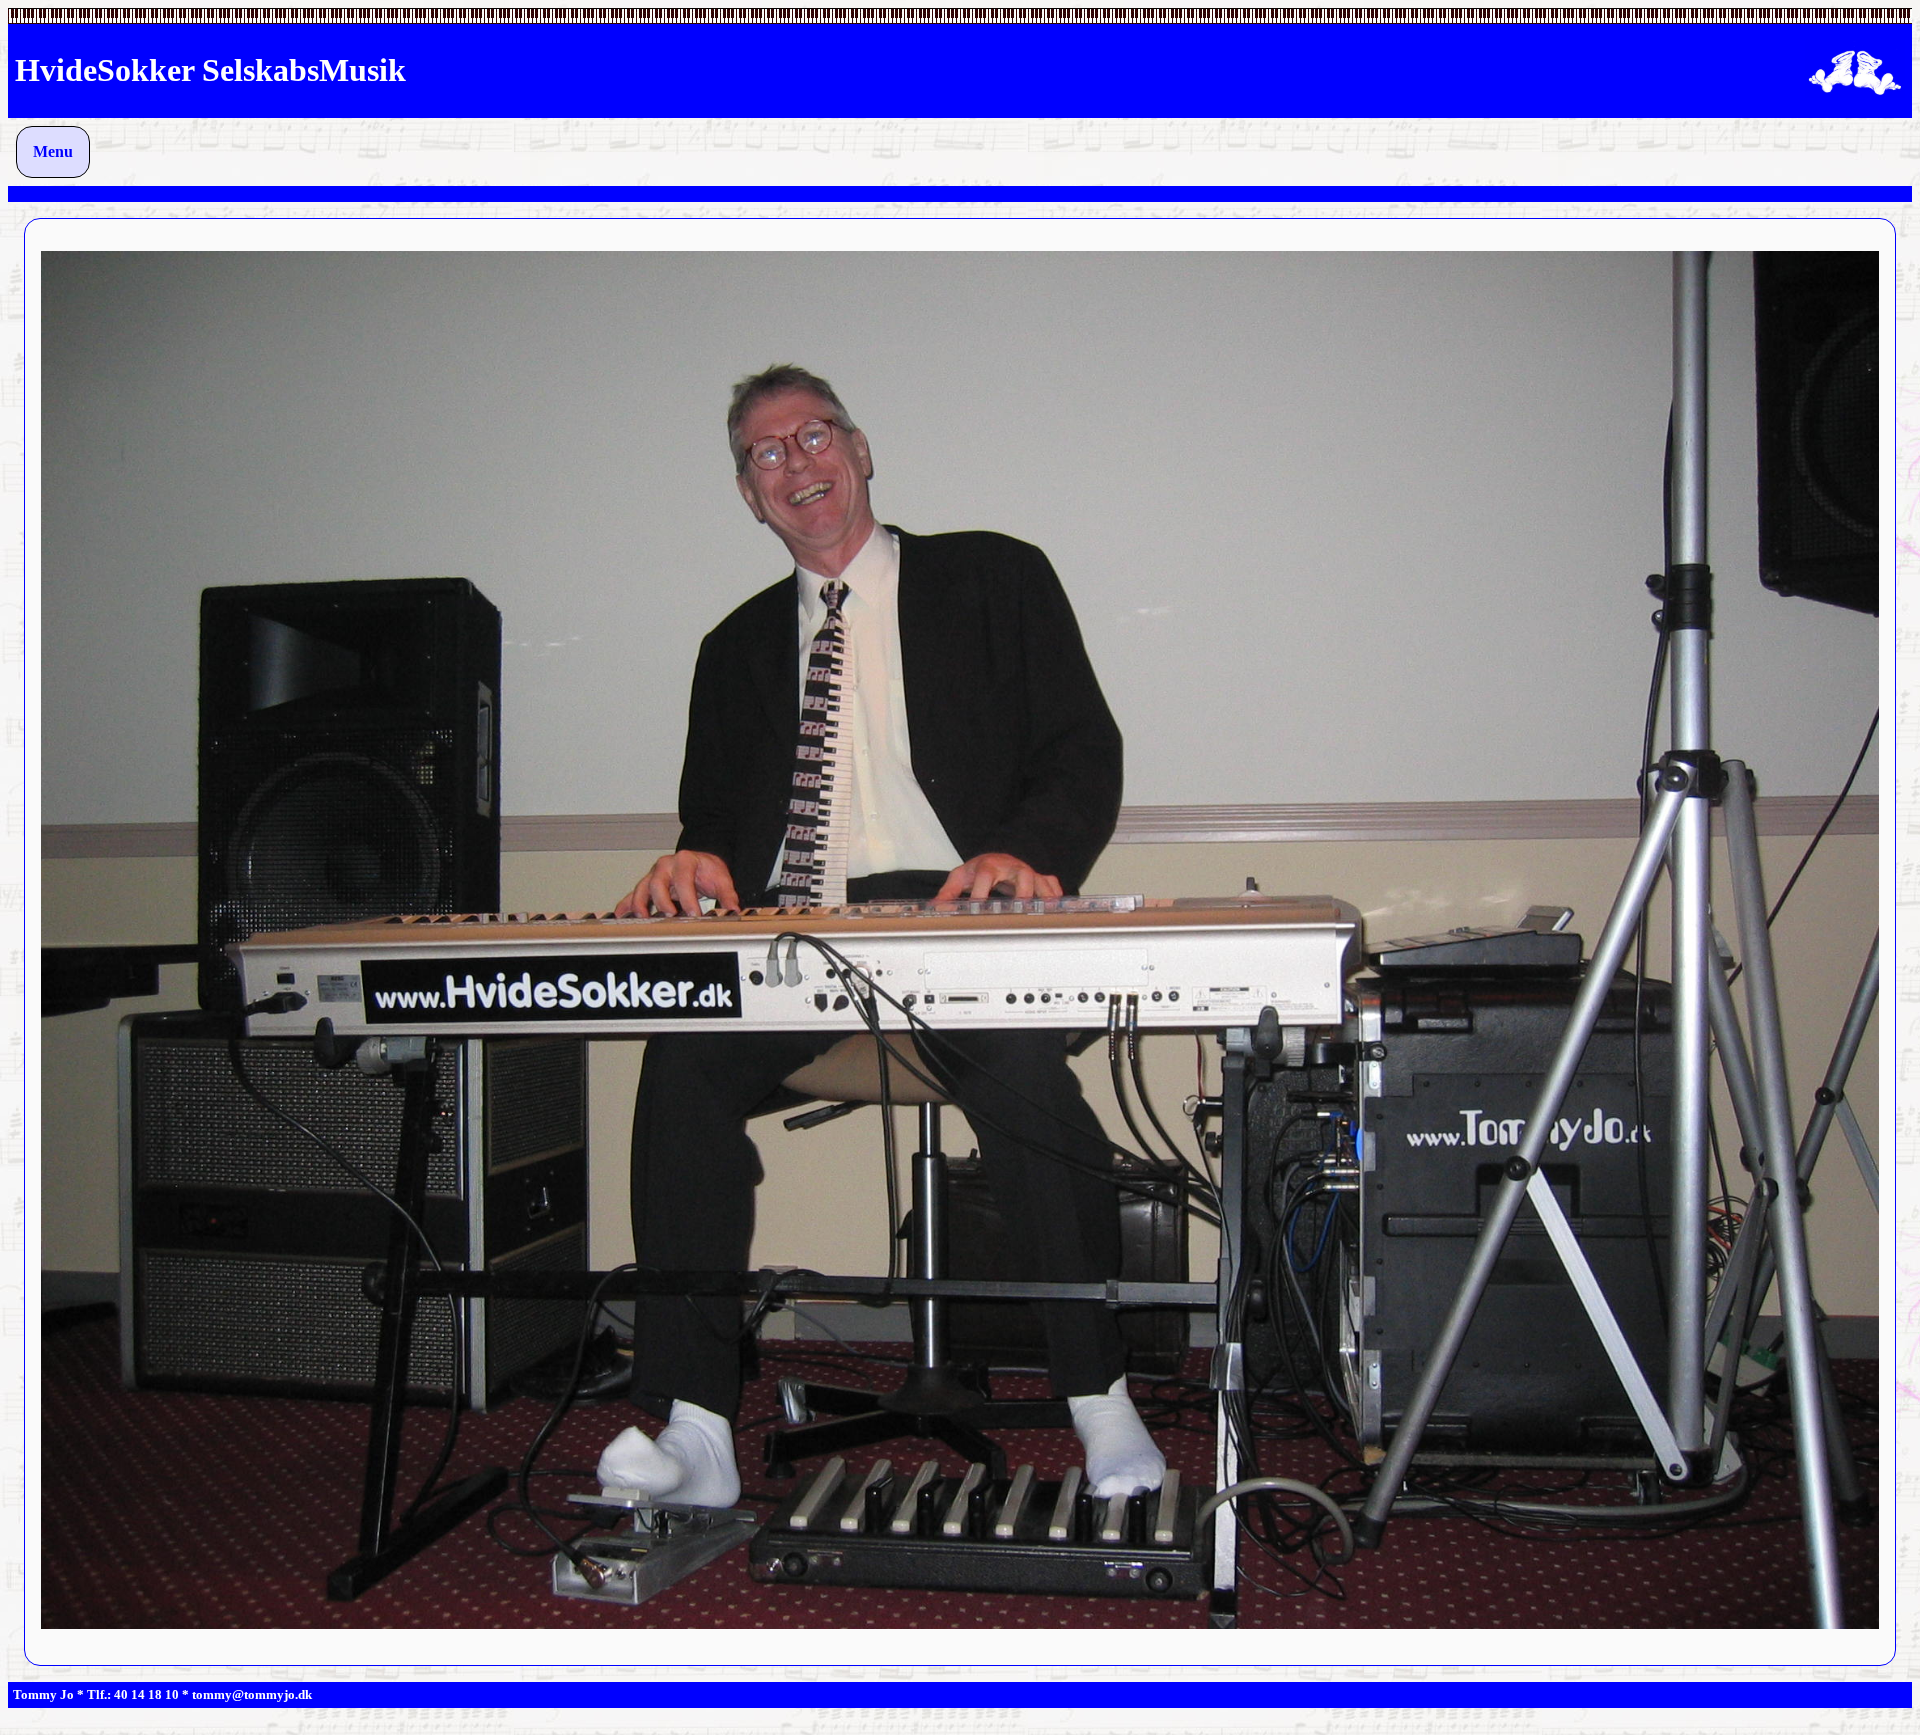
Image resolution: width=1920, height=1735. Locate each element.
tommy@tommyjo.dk (252, 1694)
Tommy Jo (43, 1694)
